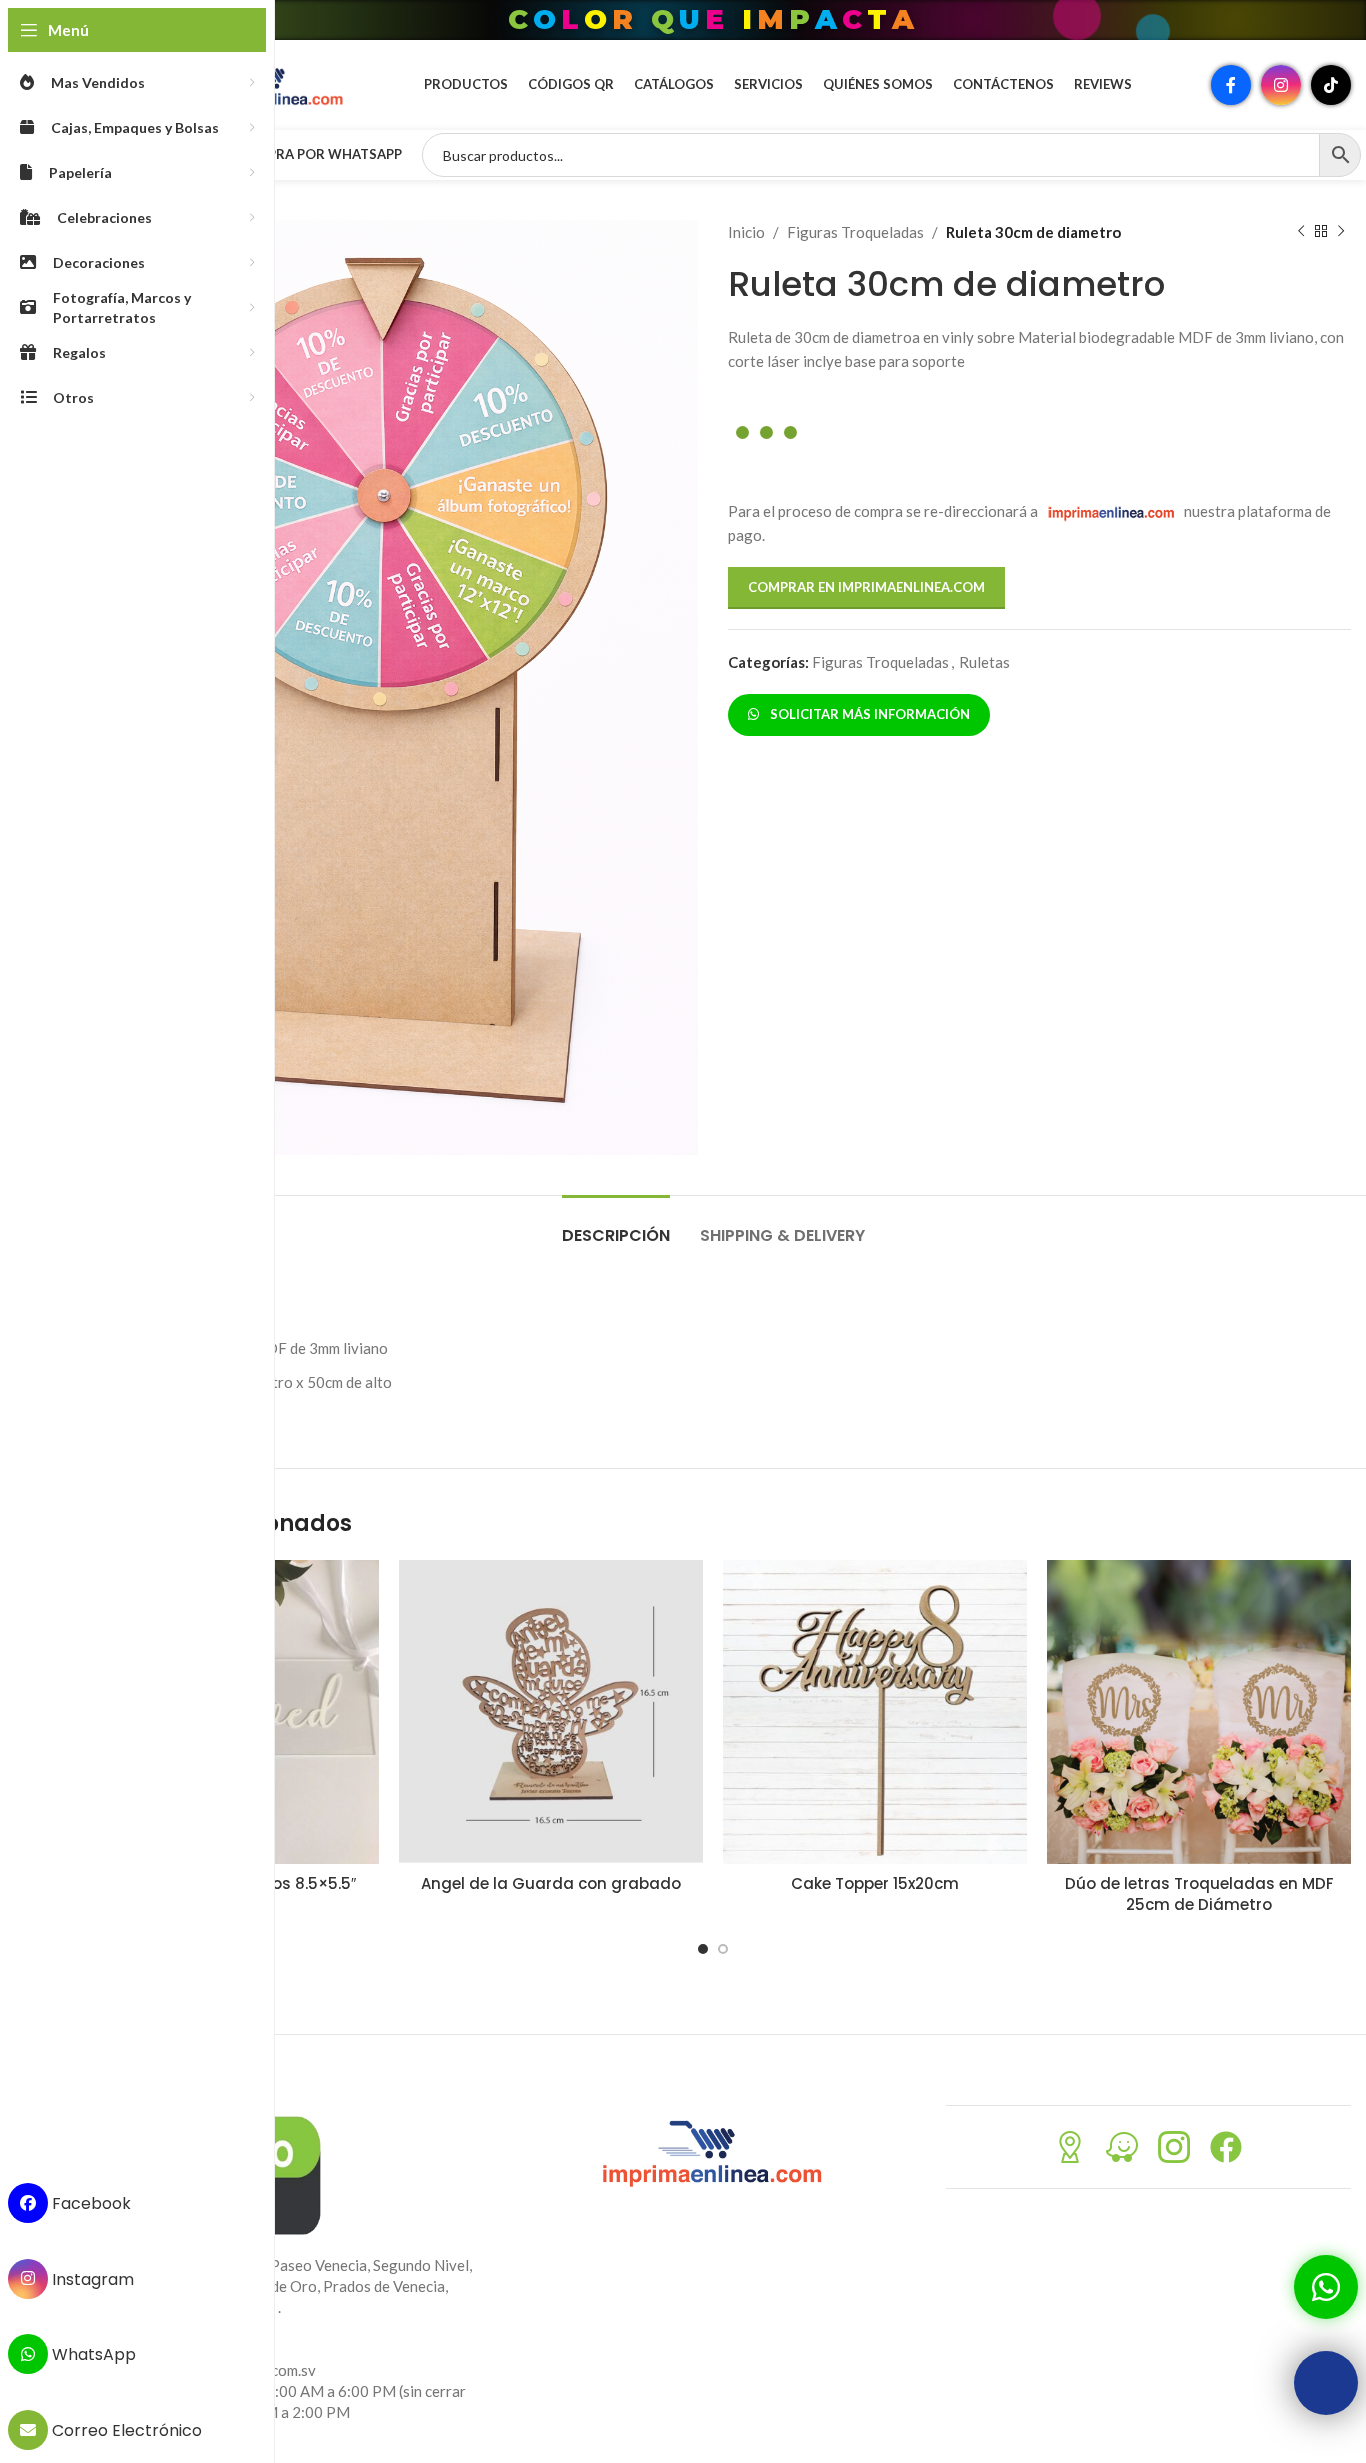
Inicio (746, 232)
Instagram (91, 2278)
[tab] (616, 1225)
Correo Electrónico (125, 2430)
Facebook (89, 2203)
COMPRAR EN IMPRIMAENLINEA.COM (866, 587)
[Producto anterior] (1301, 232)
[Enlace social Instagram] (1281, 85)
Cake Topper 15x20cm (875, 1883)
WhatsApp (92, 2354)
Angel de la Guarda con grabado (551, 1883)
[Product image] (551, 1712)
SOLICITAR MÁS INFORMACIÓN (867, 714)
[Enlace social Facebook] (1231, 85)
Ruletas (984, 662)
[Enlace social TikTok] (1331, 85)
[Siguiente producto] (1341, 232)
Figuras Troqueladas (855, 232)
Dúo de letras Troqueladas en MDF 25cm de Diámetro (1199, 1894)
